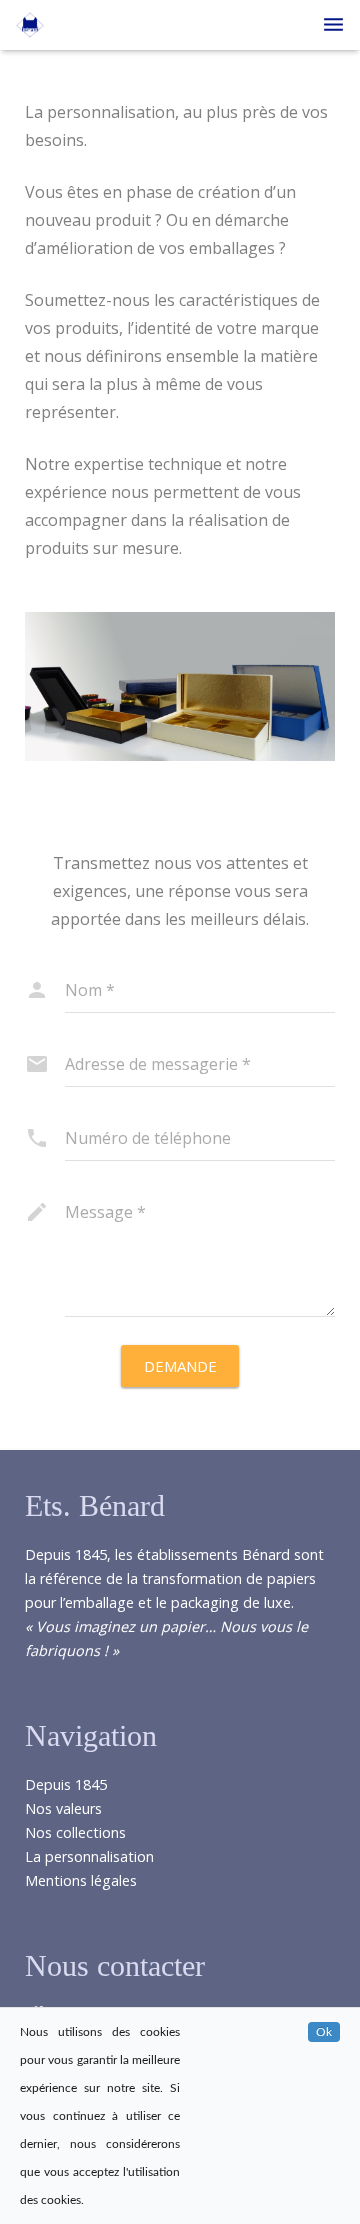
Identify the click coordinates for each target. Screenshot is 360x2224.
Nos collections (75, 1832)
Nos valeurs (63, 1808)
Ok (324, 2032)
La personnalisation (89, 1856)
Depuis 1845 (66, 1784)
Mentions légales (81, 1880)
